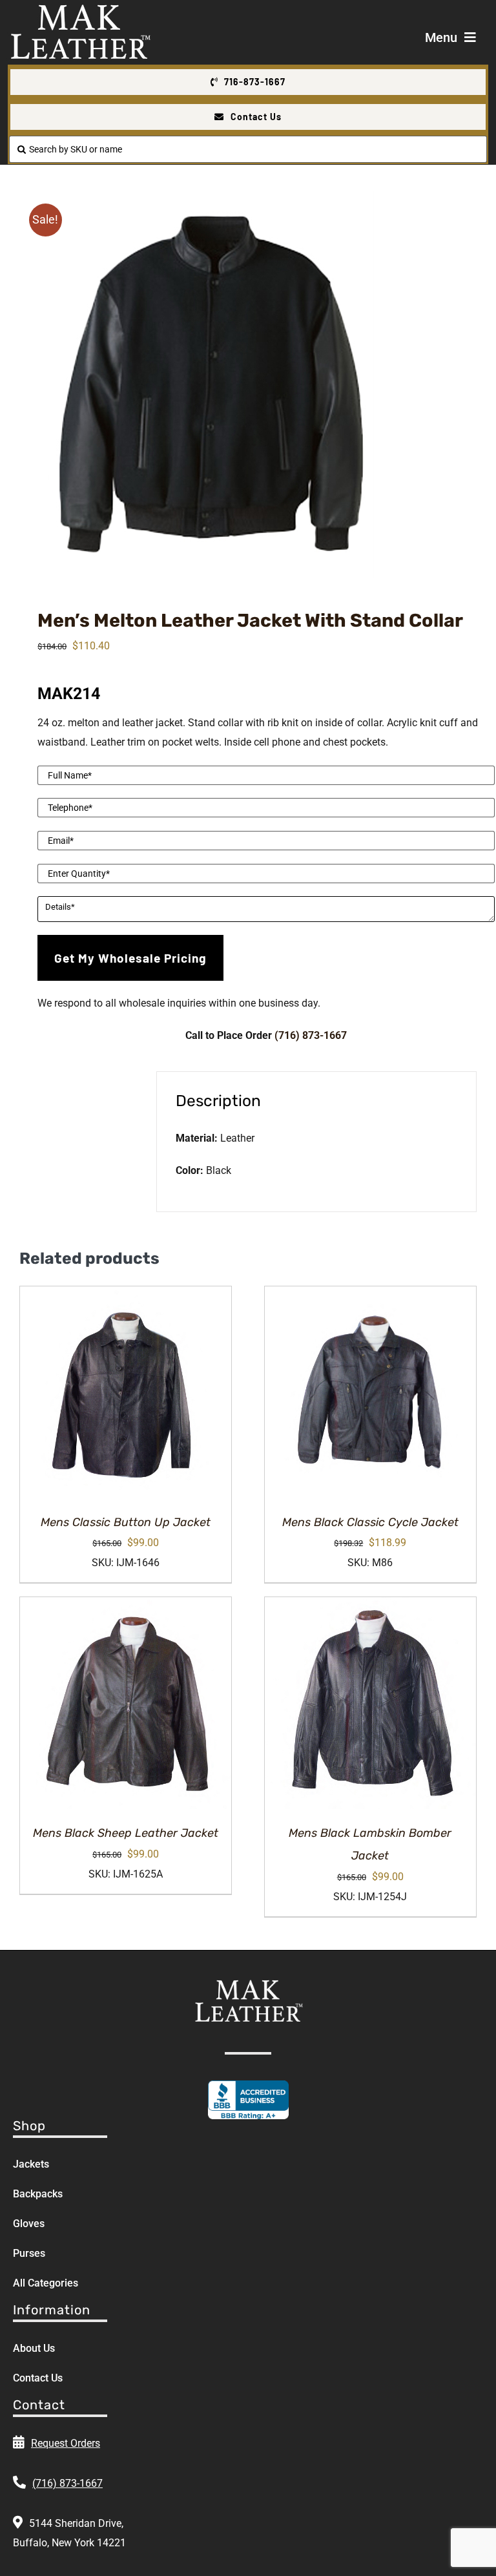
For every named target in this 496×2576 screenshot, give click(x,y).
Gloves (29, 2224)
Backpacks (38, 2194)
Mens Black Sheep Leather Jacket (126, 1833)
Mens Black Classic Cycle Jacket (370, 1522)
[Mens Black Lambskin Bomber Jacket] (370, 1703)
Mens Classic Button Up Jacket (126, 1522)
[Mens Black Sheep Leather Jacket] (126, 1703)
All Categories (46, 2283)
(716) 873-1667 (311, 1035)
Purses (29, 2253)
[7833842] (248, 384)
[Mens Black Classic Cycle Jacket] (370, 1392)
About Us (34, 2348)
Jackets (31, 2164)
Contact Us (38, 2378)
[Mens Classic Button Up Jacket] (126, 1392)
